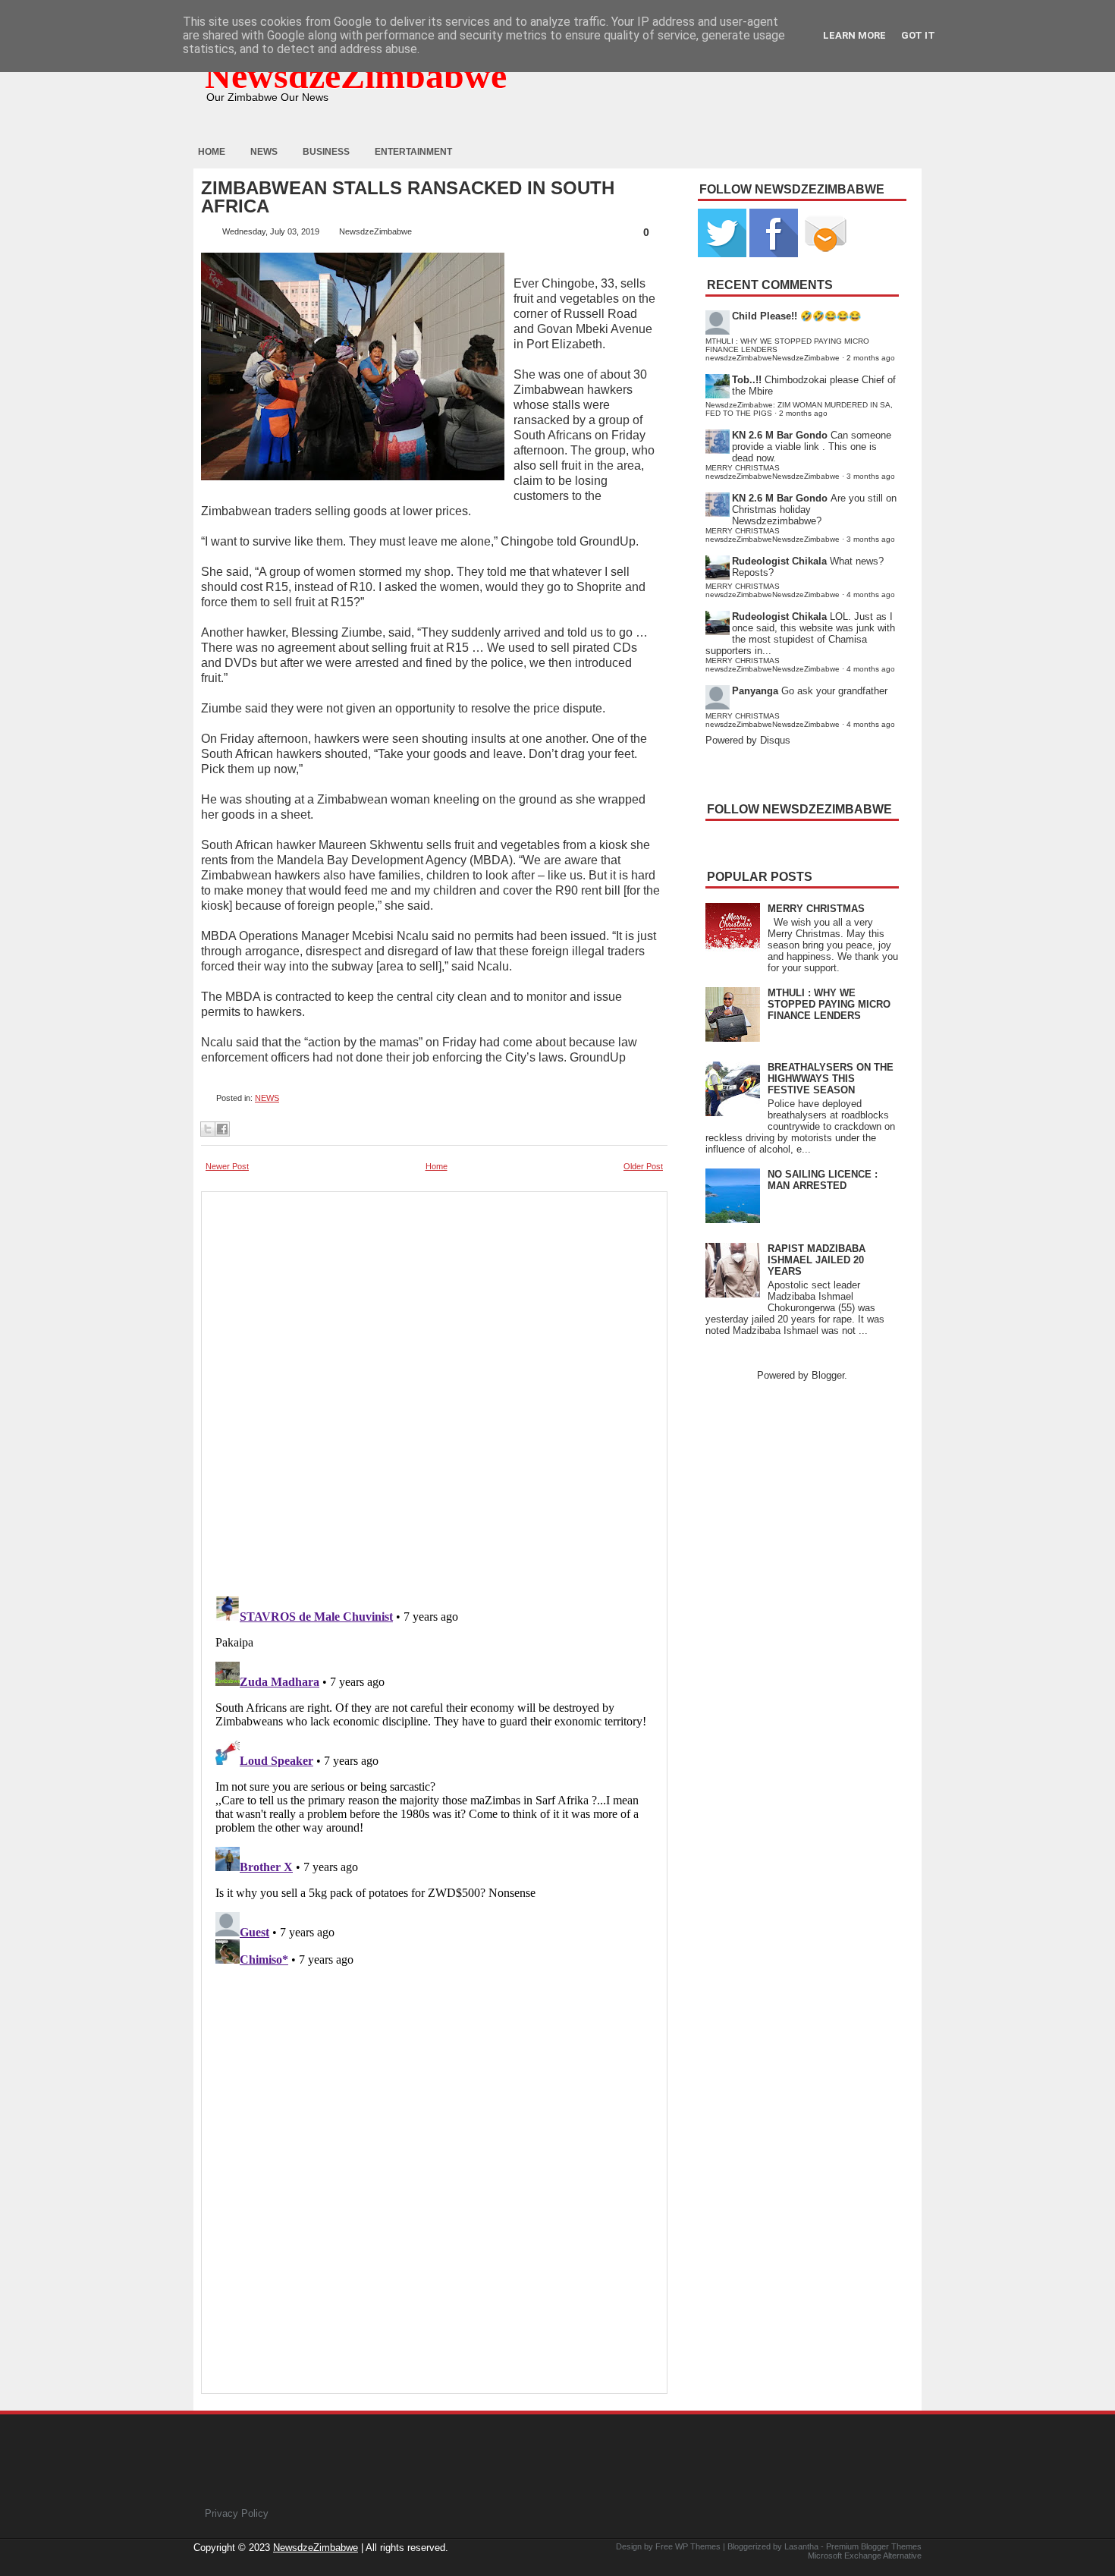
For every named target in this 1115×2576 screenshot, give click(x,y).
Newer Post (227, 1166)
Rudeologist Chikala (779, 561)
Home (212, 152)
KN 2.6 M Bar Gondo (780, 435)
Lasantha (801, 2546)
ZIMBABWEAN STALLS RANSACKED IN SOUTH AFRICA (408, 197)
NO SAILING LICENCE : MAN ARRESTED (823, 1180)
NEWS (267, 1098)
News (264, 152)
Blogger (828, 1375)
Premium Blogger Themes (874, 2546)
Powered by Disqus (748, 740)
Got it (918, 35)
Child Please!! (765, 316)
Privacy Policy (237, 2513)
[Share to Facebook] (222, 1129)
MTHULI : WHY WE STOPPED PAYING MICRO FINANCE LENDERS (829, 1004)
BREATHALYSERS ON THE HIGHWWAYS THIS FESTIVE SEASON (831, 1079)
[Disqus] (434, 1780)
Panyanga (755, 691)
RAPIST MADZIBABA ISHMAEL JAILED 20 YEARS (817, 1260)
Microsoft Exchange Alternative (865, 2556)
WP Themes (698, 2546)
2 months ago (871, 358)
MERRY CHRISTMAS (816, 909)
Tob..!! (747, 380)
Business (326, 152)
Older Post (643, 1166)
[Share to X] (208, 1129)
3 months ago (871, 476)
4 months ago (871, 594)
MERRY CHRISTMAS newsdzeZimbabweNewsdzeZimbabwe (773, 472)
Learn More (854, 35)
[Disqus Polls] (434, 1389)
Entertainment (413, 152)
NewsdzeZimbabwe (356, 75)
